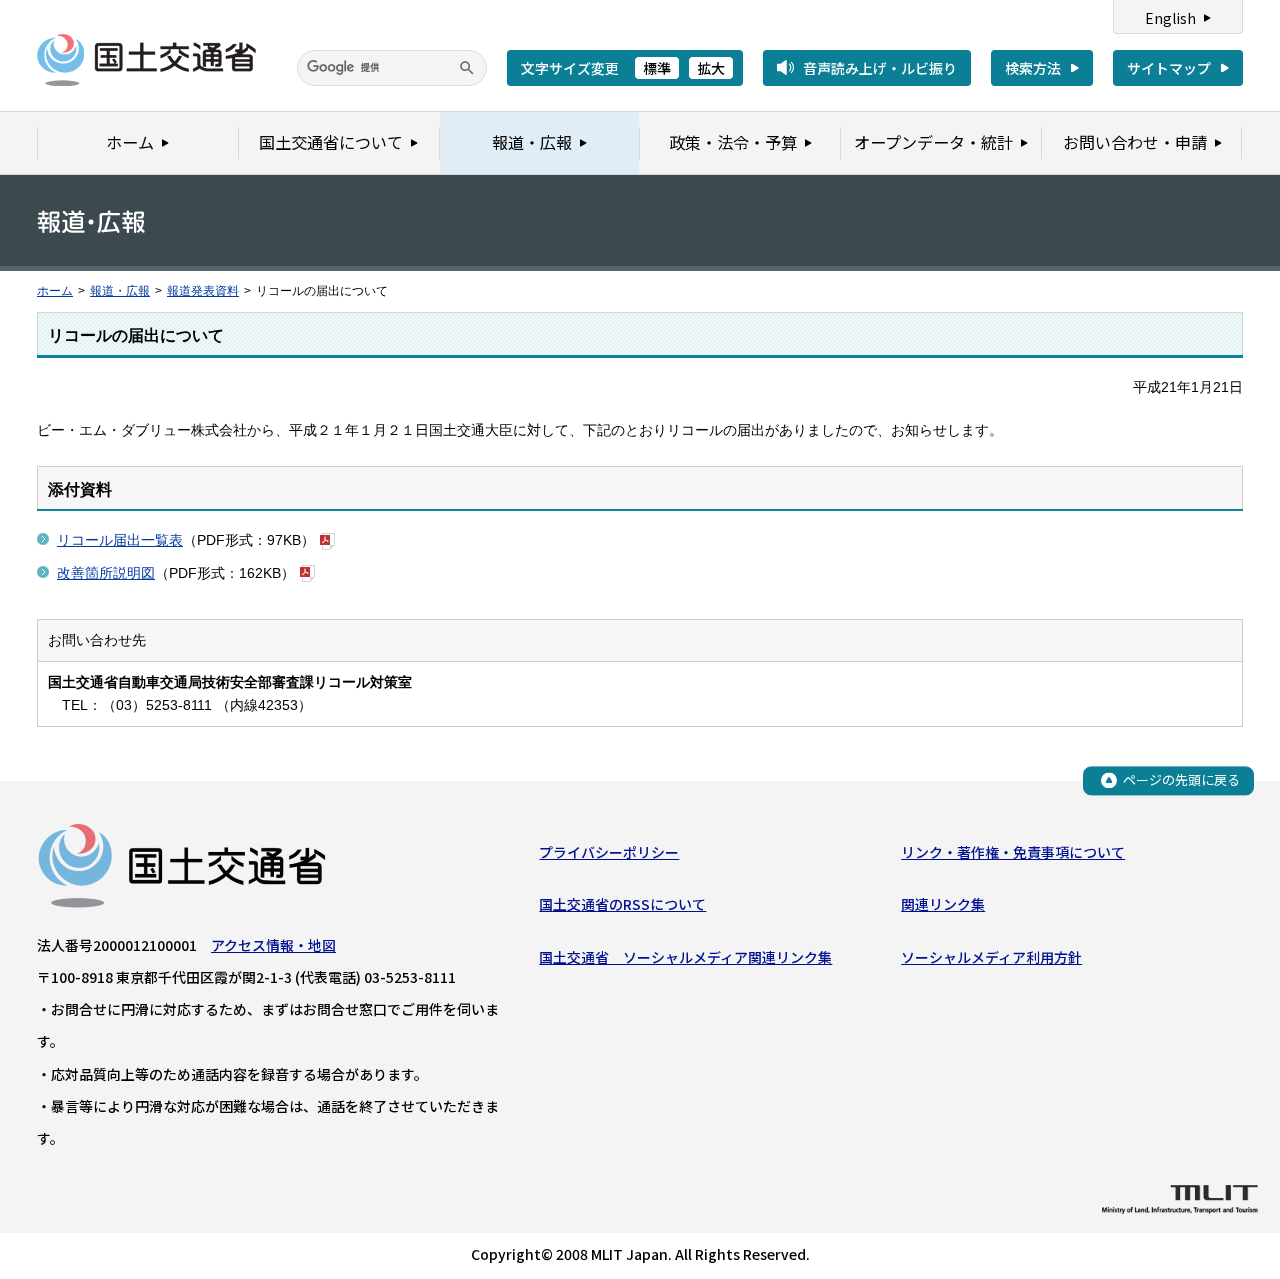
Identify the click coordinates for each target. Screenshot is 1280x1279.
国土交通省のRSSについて (622, 904)
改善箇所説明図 (106, 573)
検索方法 (1033, 68)
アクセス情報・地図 (273, 945)
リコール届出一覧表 (120, 540)
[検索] (467, 68)
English (1170, 18)
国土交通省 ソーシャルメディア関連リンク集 (685, 957)
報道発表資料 (203, 291)
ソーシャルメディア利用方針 (991, 957)
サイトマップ (1169, 68)
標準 (657, 68)
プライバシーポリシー (609, 852)
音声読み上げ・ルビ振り (880, 68)
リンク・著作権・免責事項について (1013, 852)
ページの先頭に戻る (1181, 779)
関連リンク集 (943, 904)
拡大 (711, 68)
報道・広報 (120, 291)
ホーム (55, 291)
